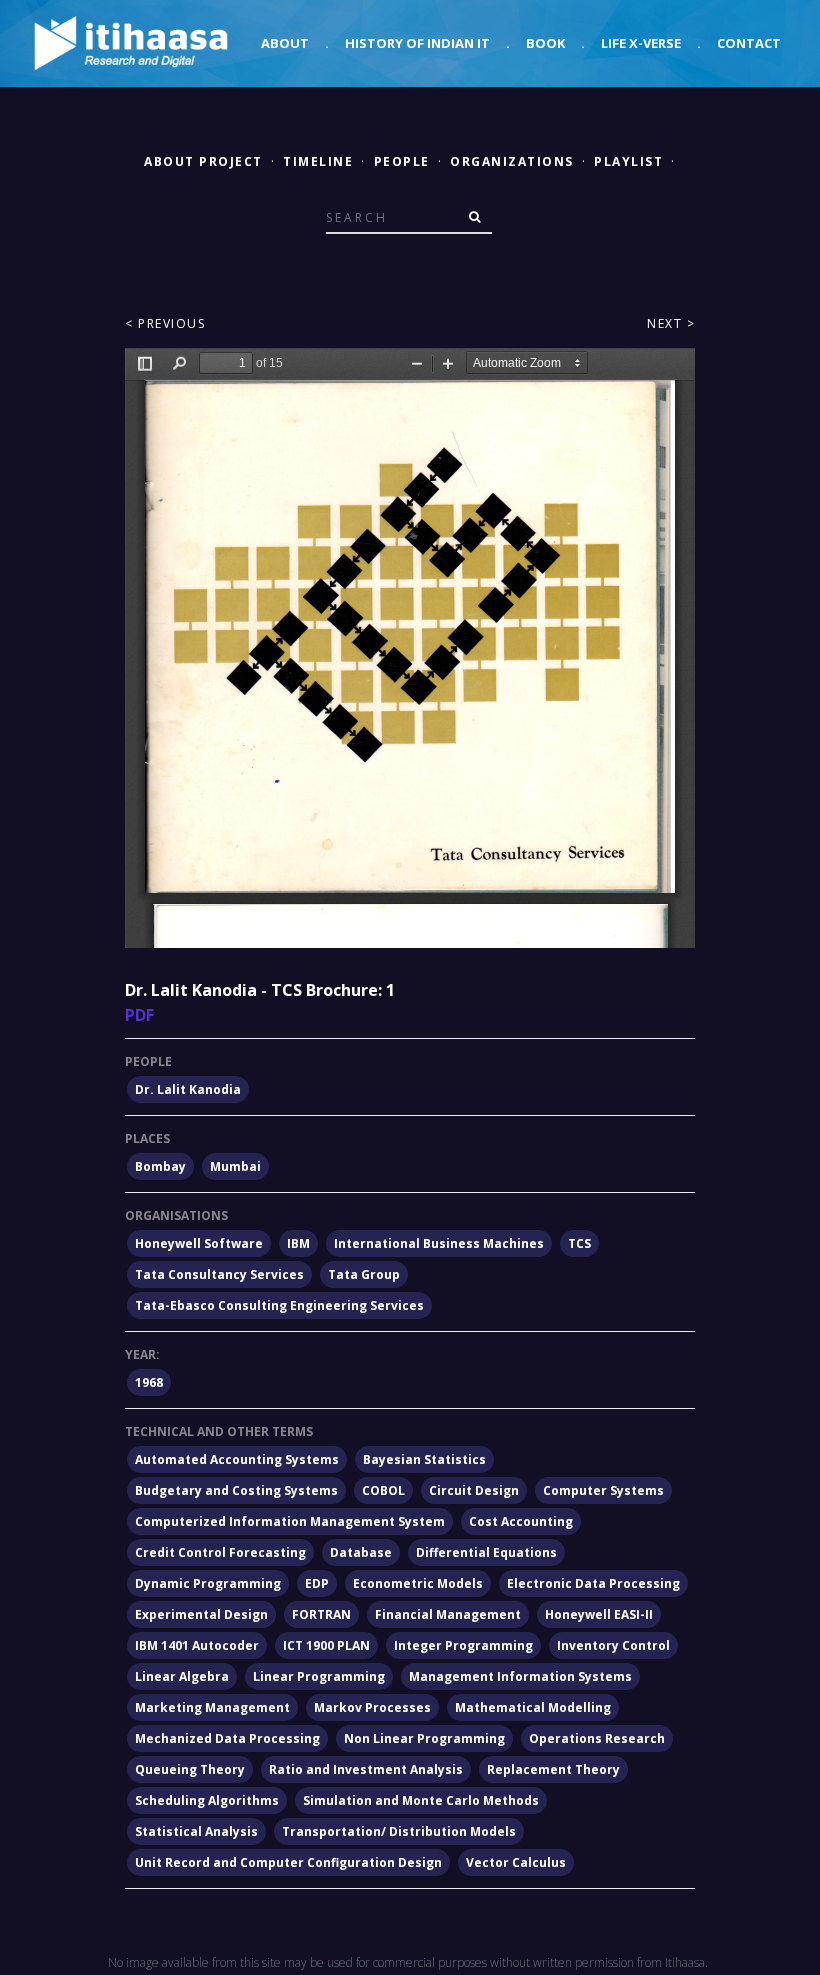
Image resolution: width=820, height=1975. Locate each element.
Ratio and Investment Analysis (366, 1769)
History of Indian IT (417, 43)
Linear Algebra (182, 1676)
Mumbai (235, 1166)
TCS (579, 1243)
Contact (749, 43)
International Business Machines (439, 1243)
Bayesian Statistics (424, 1459)
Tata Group (364, 1274)
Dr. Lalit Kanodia (188, 1089)
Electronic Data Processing (593, 1583)
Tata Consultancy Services (219, 1274)
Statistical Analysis (196, 1831)
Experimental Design (201, 1614)
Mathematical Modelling (533, 1707)
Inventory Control (613, 1645)
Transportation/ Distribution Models (399, 1831)
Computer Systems (603, 1490)
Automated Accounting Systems (237, 1459)
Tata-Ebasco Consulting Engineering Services (279, 1305)
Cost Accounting (521, 1521)
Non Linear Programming (424, 1738)
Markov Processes (372, 1707)
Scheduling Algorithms (207, 1800)
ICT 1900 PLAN (326, 1645)
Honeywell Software (199, 1243)
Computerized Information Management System (290, 1521)
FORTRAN (321, 1614)
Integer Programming (463, 1645)
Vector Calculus (516, 1862)
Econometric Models (418, 1583)
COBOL (383, 1490)
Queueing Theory (190, 1769)
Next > (671, 323)
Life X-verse (641, 43)
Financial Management (448, 1614)
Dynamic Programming (208, 1583)
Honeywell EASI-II (599, 1614)
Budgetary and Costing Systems (236, 1490)
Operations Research (597, 1738)
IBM (298, 1243)
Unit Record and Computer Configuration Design (288, 1862)
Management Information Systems (520, 1676)
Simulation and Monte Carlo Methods (421, 1800)
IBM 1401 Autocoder (197, 1645)
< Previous (165, 323)
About (285, 43)
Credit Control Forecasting (220, 1552)
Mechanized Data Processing (227, 1738)
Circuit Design (474, 1490)
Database (361, 1552)
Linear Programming (319, 1676)
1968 (149, 1382)
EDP (317, 1583)
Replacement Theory (553, 1769)
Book (545, 43)
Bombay (160, 1166)
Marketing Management (212, 1707)
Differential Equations (486, 1552)
